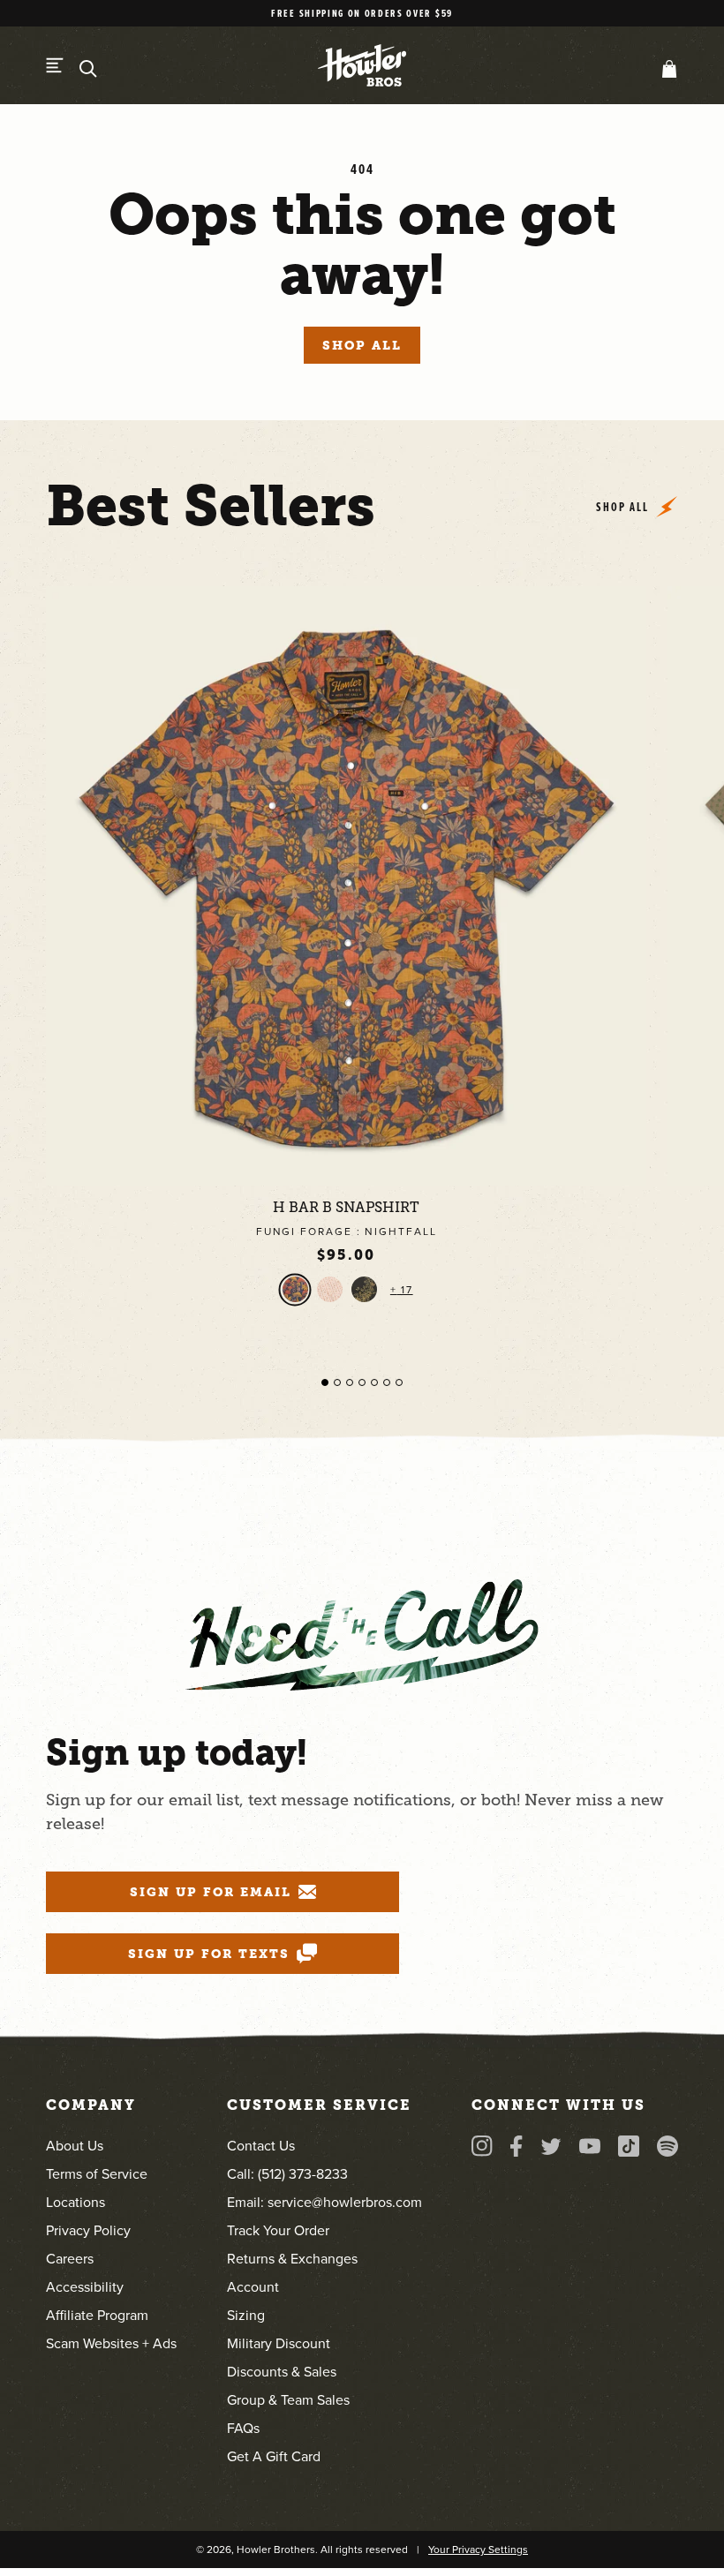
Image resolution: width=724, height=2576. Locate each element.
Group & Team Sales (288, 2400)
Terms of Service (97, 2174)
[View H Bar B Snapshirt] (346, 886)
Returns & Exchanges (292, 2259)
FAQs (243, 2428)
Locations (75, 2202)
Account (253, 2287)
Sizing (246, 2315)
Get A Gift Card (274, 2456)
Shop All (362, 345)
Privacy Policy (88, 2230)
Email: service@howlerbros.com (324, 2202)
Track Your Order (278, 2230)
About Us (75, 2146)
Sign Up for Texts (208, 1954)
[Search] (88, 69)
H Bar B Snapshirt (346, 1208)
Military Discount (279, 2343)
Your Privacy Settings (478, 2550)
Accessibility (85, 2287)
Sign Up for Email (210, 1892)
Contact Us (261, 2146)
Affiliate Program (97, 2315)
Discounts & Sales (282, 2372)
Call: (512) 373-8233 (287, 2174)
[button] (666, 69)
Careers (70, 2259)
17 (405, 1290)
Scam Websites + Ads (111, 2343)
